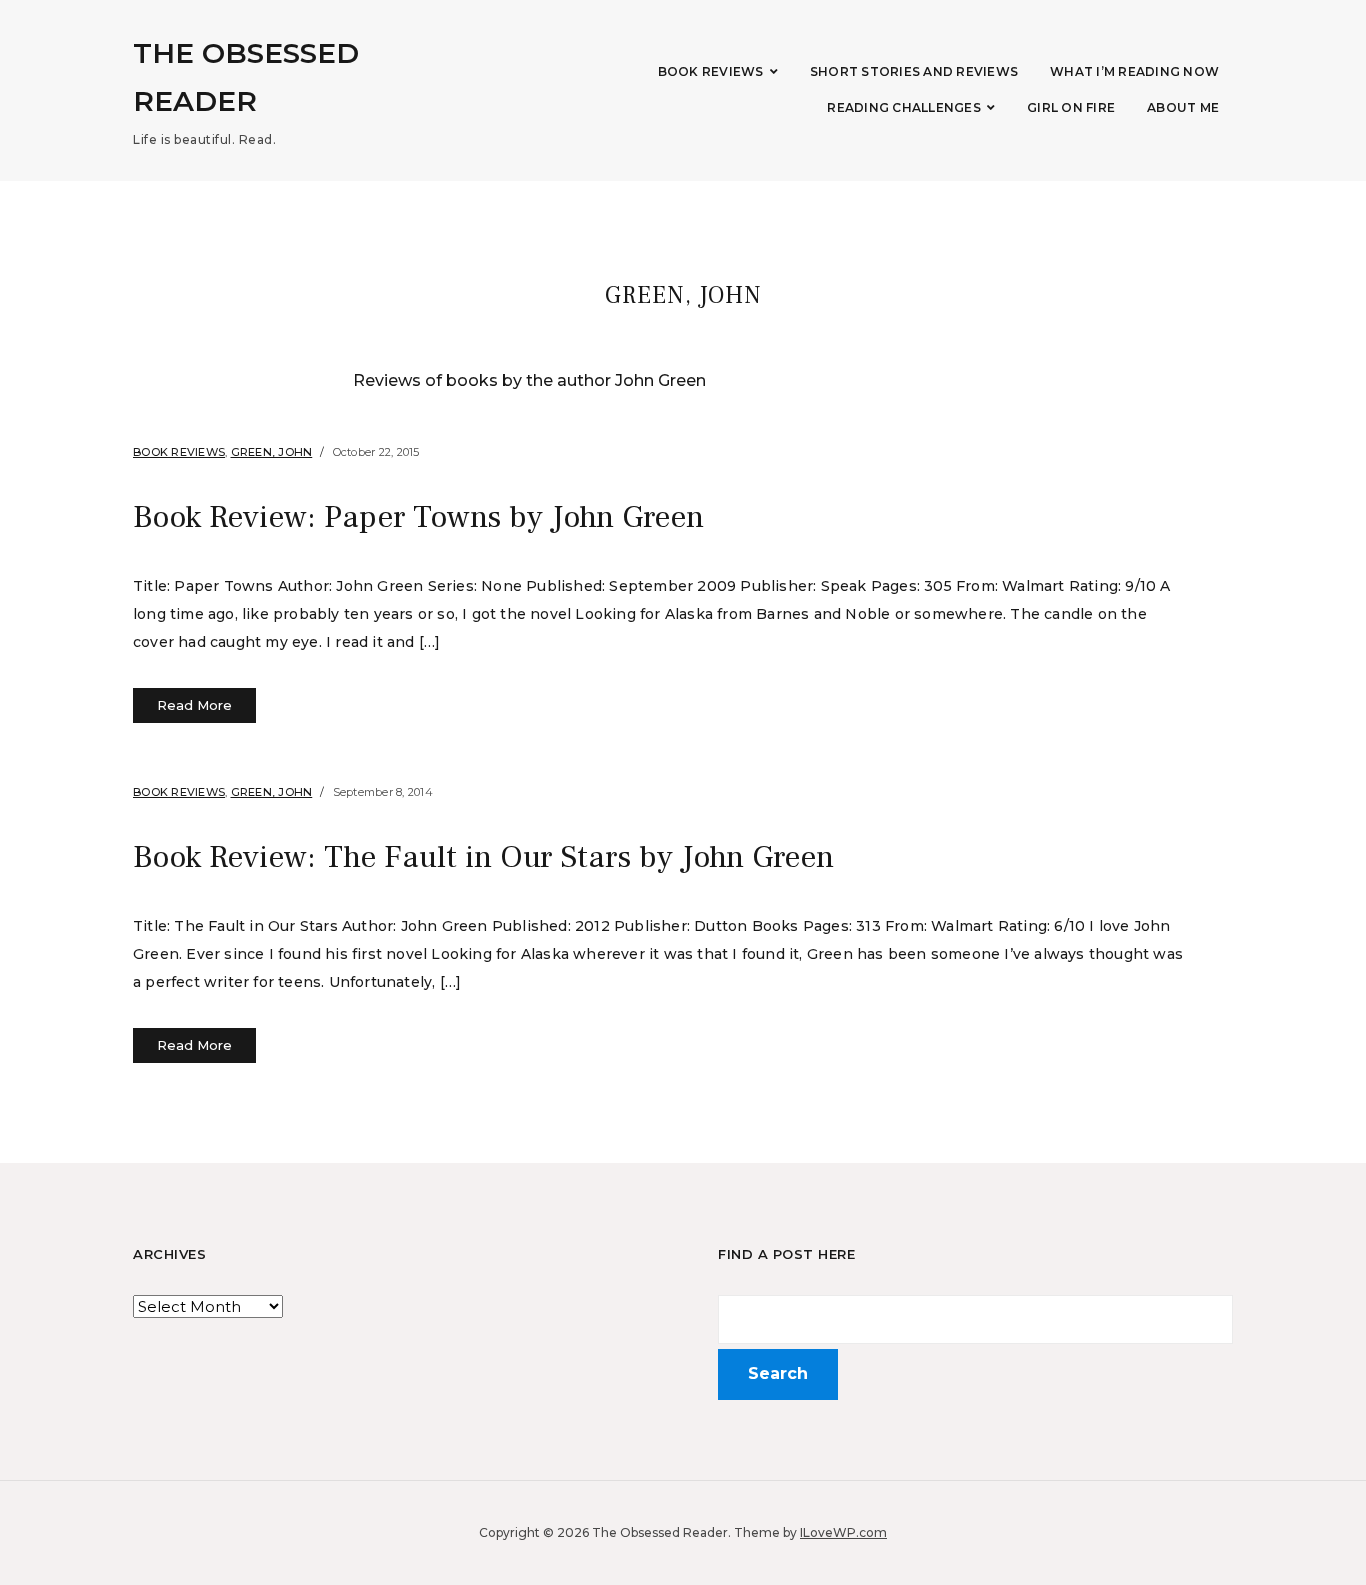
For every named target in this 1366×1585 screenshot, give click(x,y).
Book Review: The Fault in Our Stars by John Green (483, 857)
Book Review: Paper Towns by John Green (418, 517)
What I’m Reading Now (1134, 71)
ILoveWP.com (843, 1532)
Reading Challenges (904, 107)
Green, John (272, 452)
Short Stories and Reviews (914, 71)
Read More (194, 705)
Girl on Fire (1071, 107)
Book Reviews (711, 71)
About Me (1183, 107)
